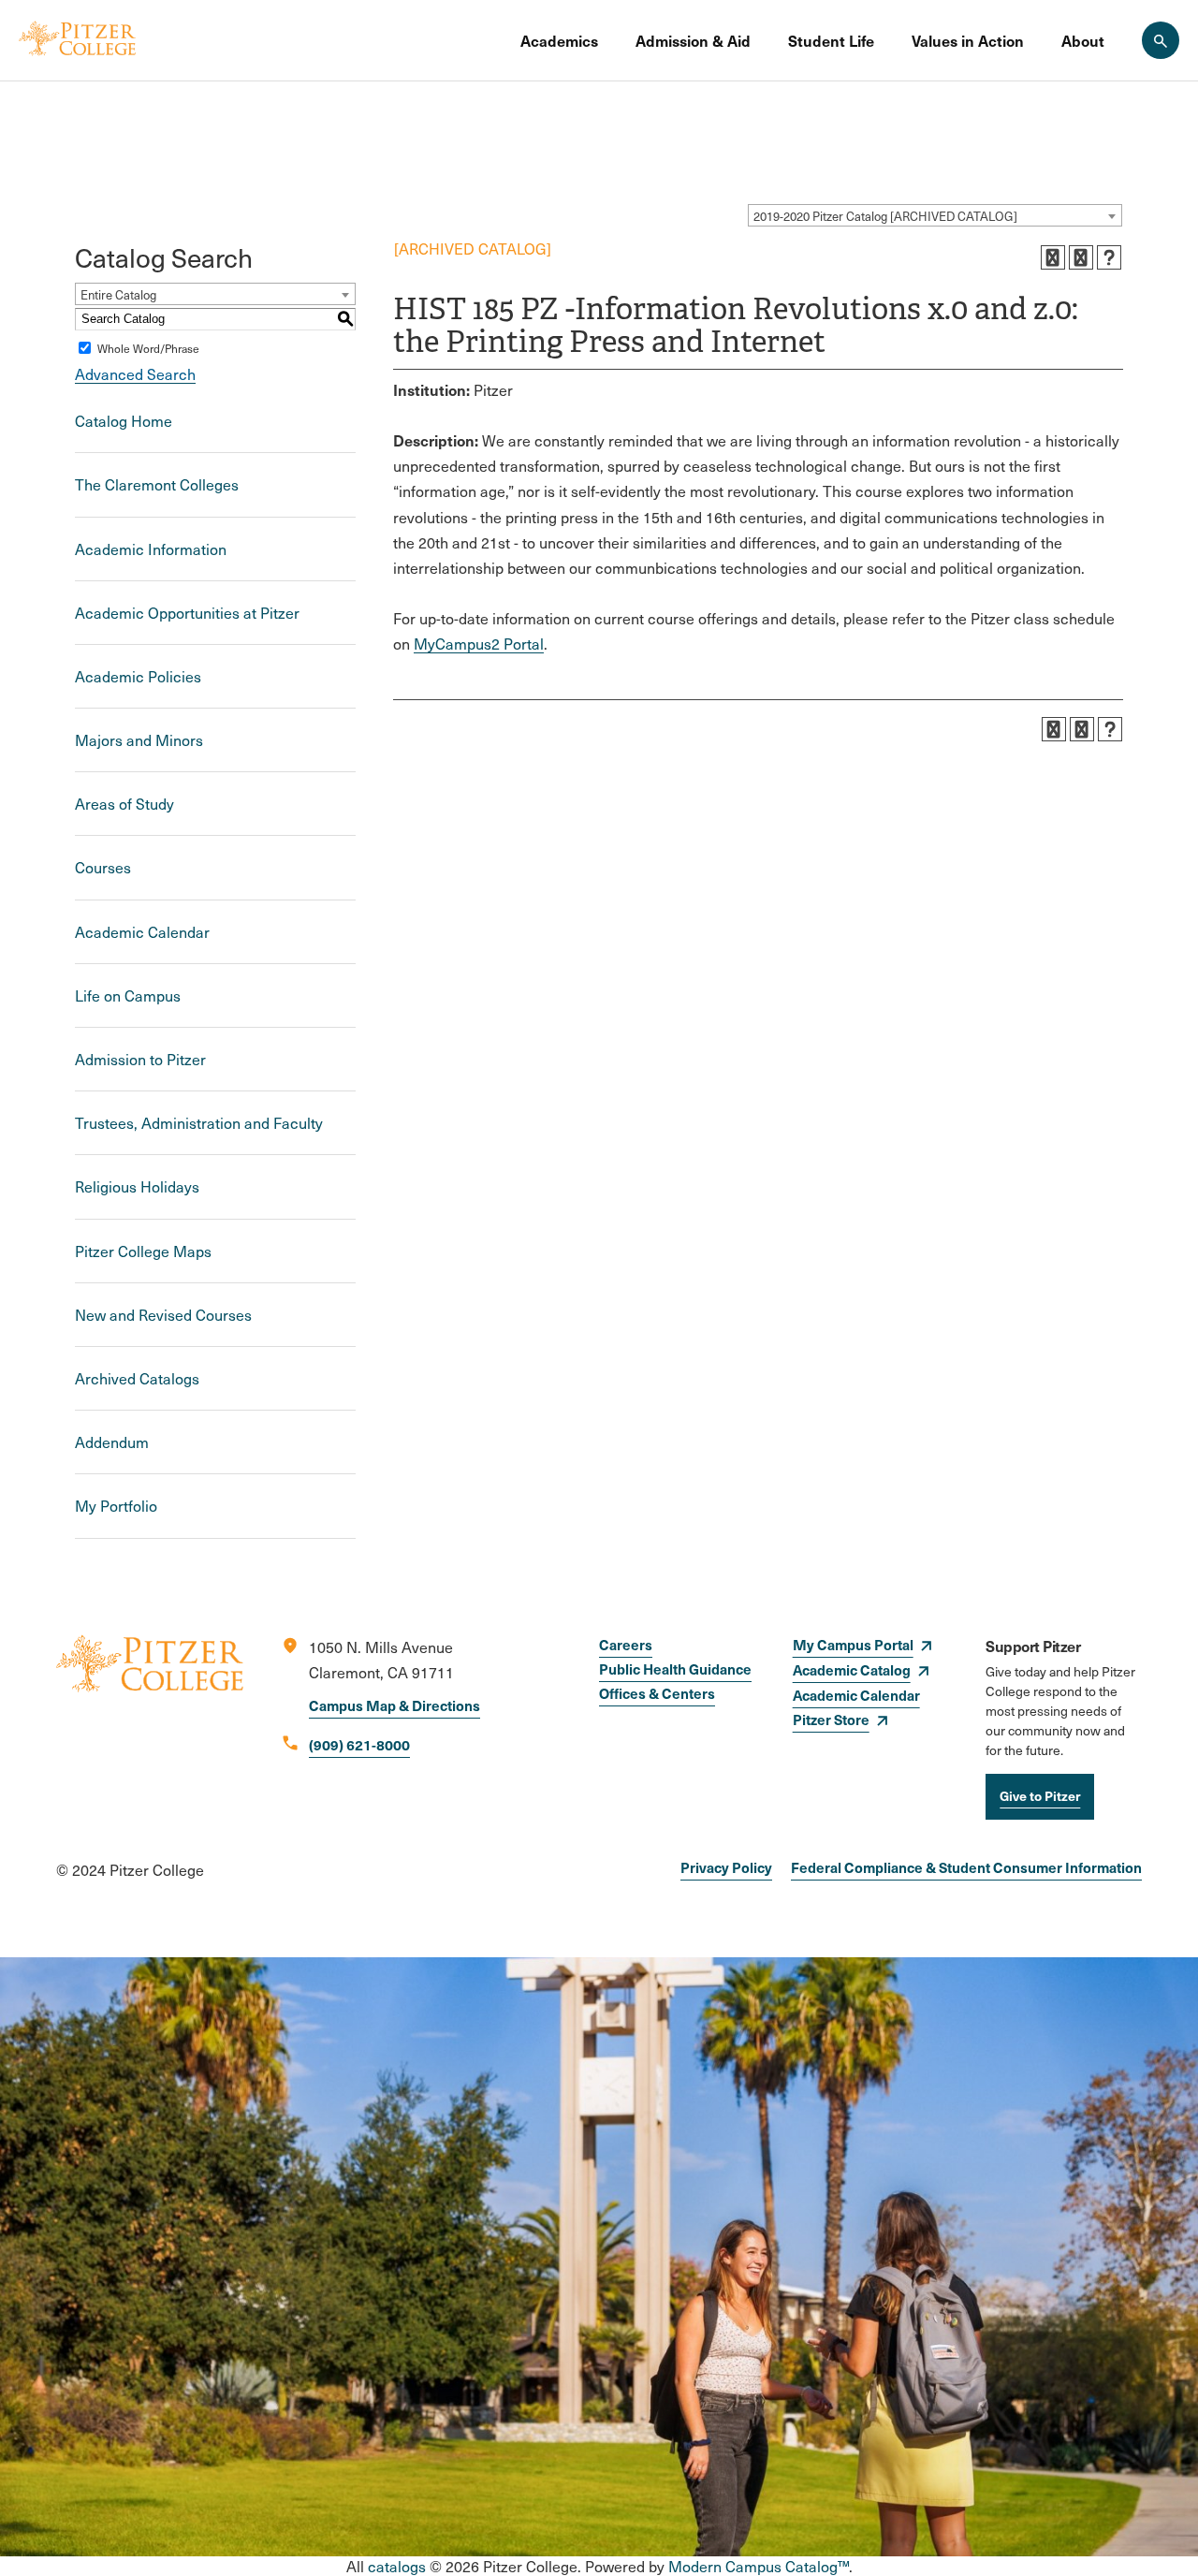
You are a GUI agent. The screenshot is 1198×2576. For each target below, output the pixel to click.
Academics (559, 40)
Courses (103, 867)
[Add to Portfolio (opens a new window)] (1053, 257)
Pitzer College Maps (143, 1251)
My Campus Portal (853, 1644)
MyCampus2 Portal (479, 644)
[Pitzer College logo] (150, 1727)
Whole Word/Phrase (148, 348)
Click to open (611, 40)
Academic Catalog (852, 1669)
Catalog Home (124, 421)
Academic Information (151, 549)
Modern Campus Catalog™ (759, 2566)
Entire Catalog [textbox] (118, 295)
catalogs (397, 2566)
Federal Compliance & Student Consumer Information (966, 1867)
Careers (626, 1644)
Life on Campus (128, 995)
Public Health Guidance (675, 1669)
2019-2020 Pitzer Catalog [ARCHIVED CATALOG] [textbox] (885, 216)
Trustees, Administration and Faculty (199, 1123)
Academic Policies (138, 676)
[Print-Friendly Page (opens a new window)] (1081, 257)
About (1083, 40)
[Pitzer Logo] (77, 41)
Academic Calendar (142, 932)
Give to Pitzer (1040, 1795)
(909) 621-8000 (359, 1744)
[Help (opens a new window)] (1109, 257)
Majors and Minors (139, 740)
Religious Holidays (137, 1186)
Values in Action (968, 40)
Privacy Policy (726, 1867)
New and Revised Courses (163, 1315)
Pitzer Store (831, 1719)
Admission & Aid (693, 40)
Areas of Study (124, 804)
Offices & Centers (657, 1693)
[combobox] (935, 215)
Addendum (112, 1442)
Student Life (831, 40)
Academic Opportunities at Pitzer (187, 613)
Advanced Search (135, 374)
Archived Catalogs (137, 1378)
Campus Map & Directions (394, 1705)
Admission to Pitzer (140, 1059)
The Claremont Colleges (157, 484)
